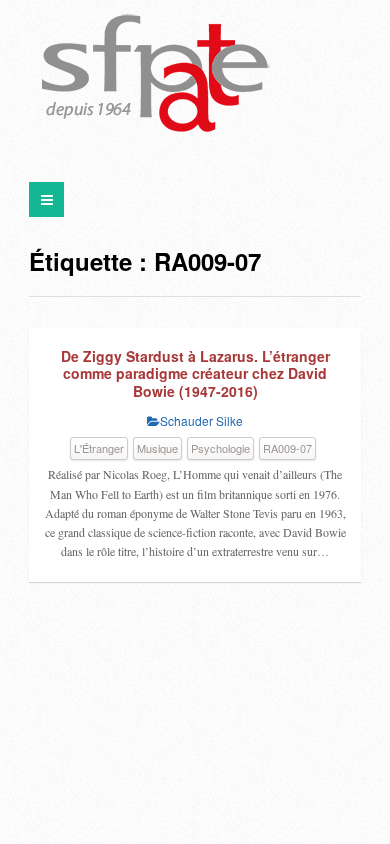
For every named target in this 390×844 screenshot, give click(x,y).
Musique (157, 448)
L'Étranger (99, 448)
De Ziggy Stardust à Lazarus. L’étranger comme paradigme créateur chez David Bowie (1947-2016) (195, 373)
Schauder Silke (201, 420)
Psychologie (220, 448)
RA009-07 (287, 448)
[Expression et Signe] (156, 75)
